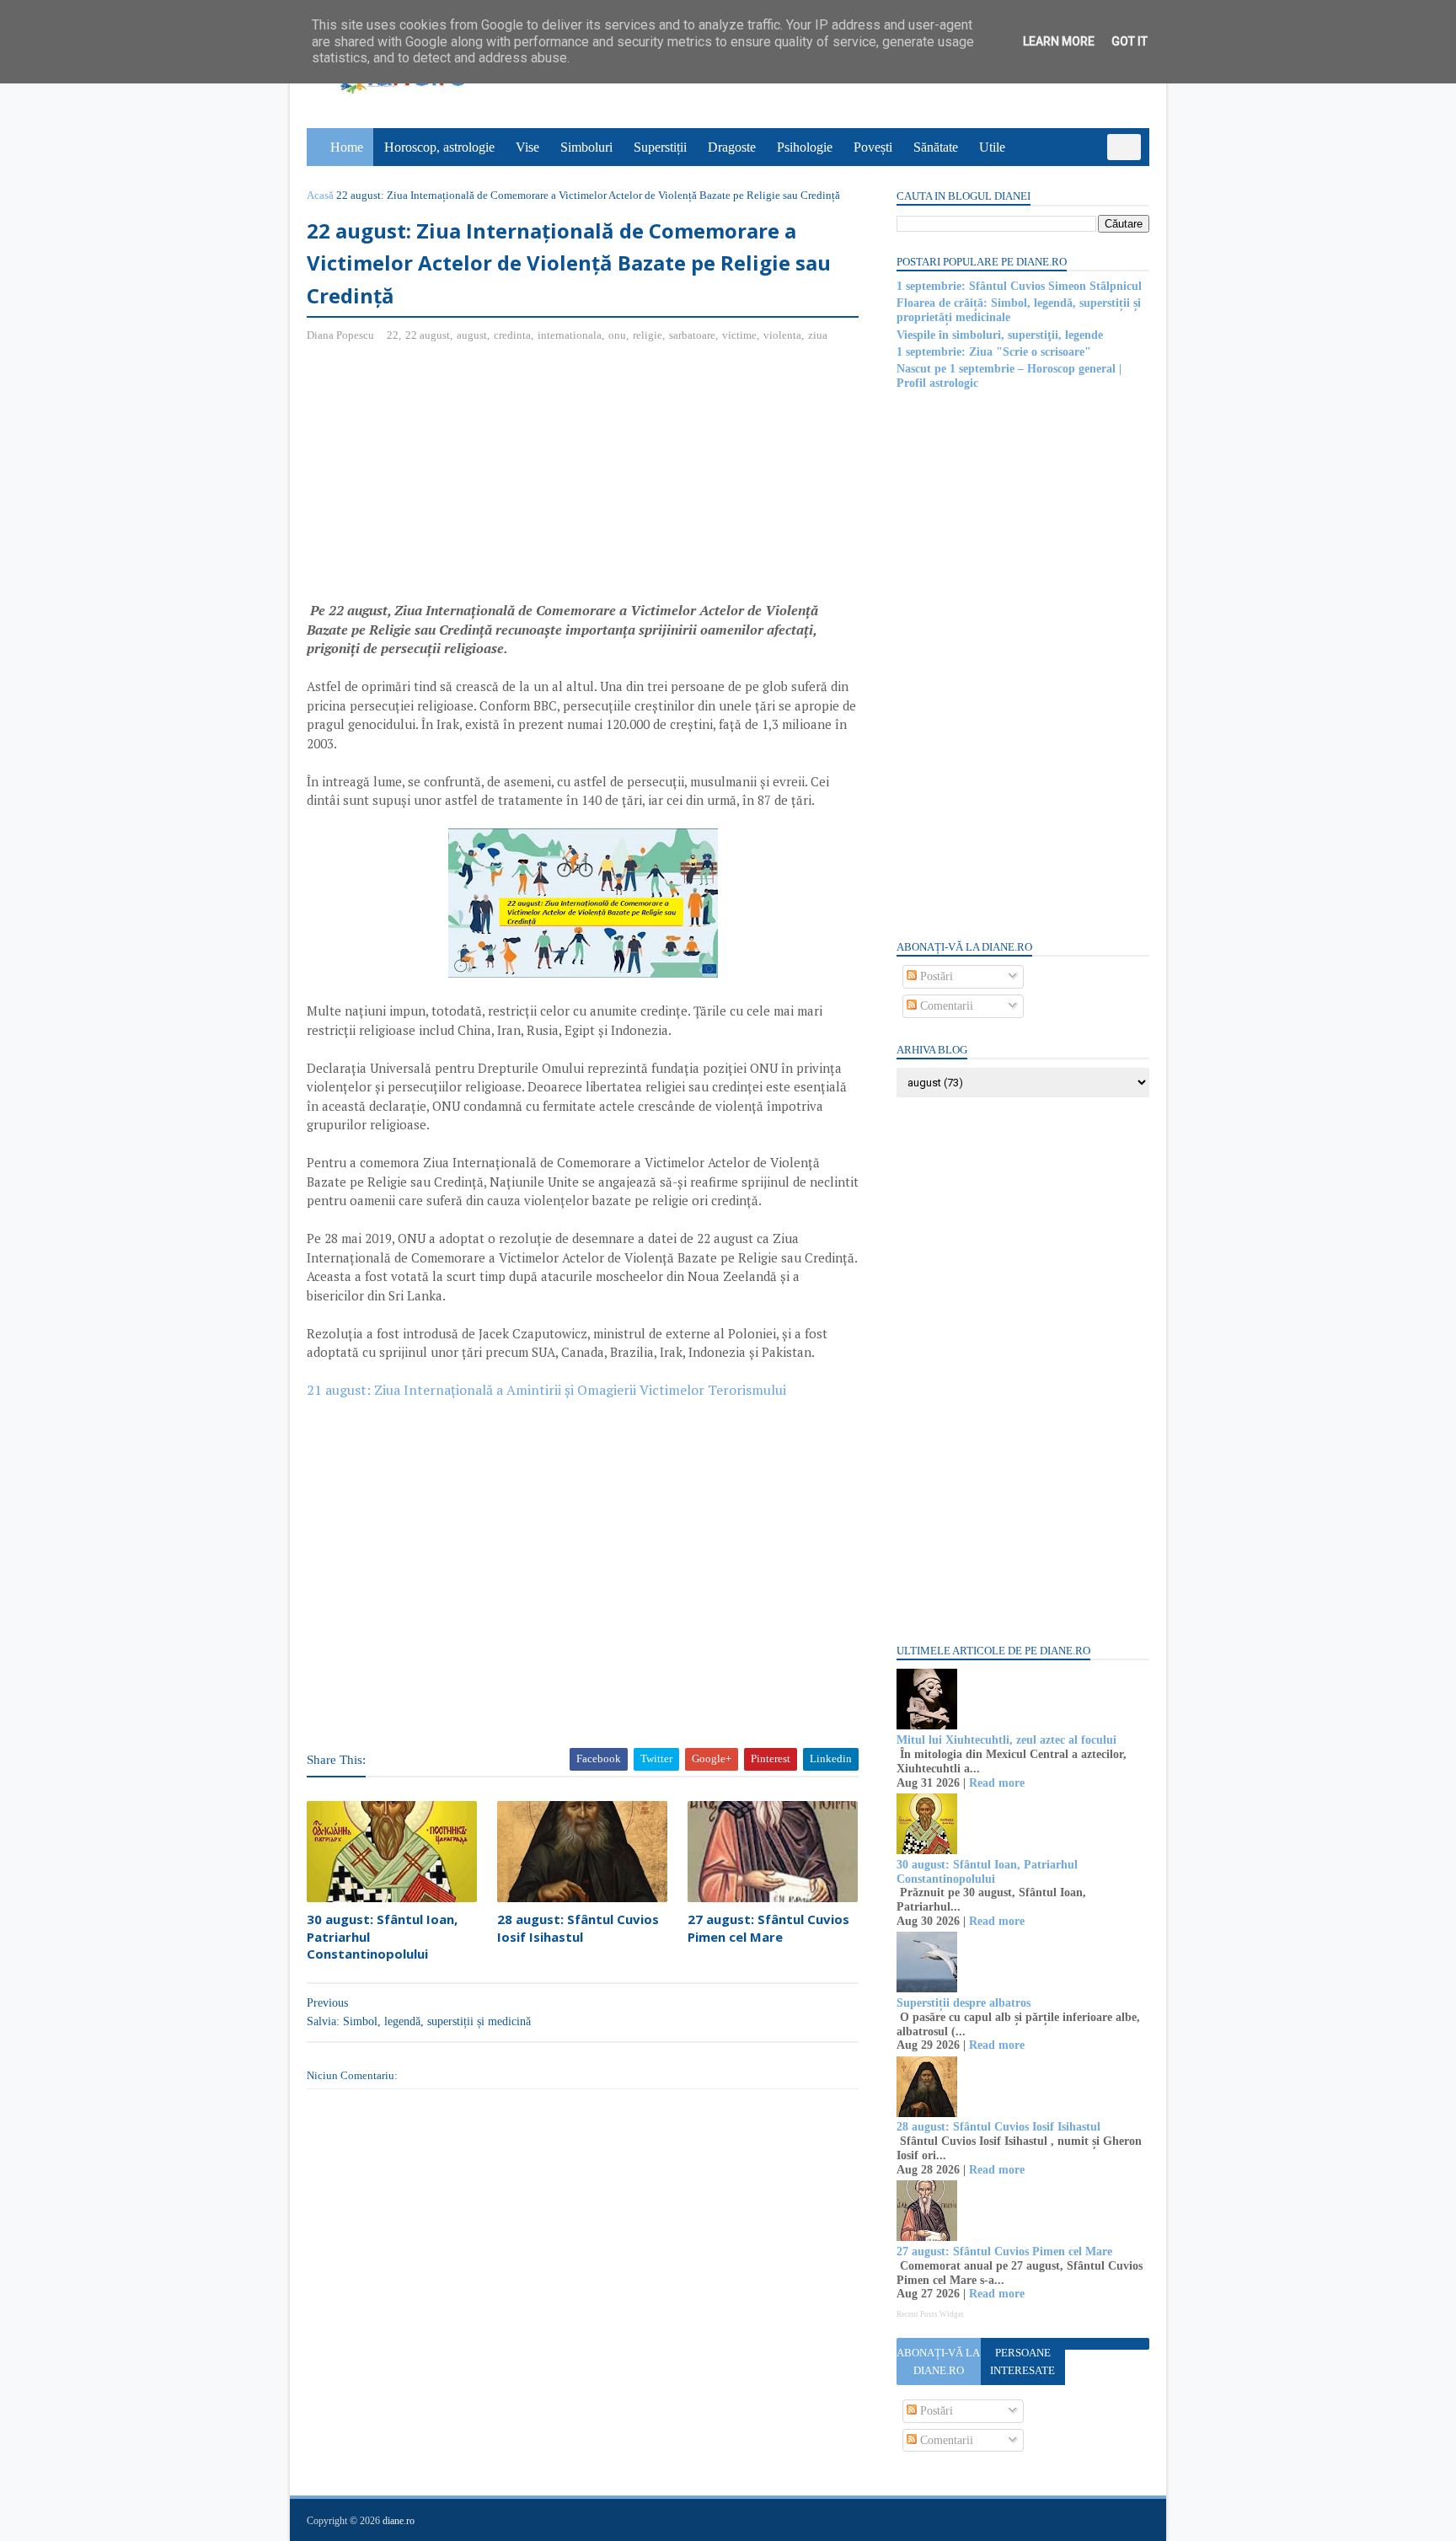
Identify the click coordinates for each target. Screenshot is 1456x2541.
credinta (512, 335)
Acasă (320, 195)
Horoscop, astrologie (439, 147)
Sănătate (936, 147)
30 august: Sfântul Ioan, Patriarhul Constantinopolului (382, 1936)
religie (648, 335)
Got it (1129, 41)
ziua (818, 335)
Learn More (1059, 41)
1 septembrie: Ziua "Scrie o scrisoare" (994, 352)
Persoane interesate (1022, 2361)
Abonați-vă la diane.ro (938, 2361)
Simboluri (586, 147)
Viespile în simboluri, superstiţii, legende (1000, 335)
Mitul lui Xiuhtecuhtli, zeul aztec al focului (1006, 1740)
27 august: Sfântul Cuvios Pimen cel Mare (768, 1927)
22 (393, 335)
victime (739, 335)
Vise (527, 147)
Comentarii (945, 1006)
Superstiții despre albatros (964, 2003)
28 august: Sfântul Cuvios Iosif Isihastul (578, 1927)
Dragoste (732, 147)
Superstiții (660, 147)
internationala (570, 335)
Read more (997, 1783)
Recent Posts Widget (930, 2314)
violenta (782, 335)
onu (617, 335)
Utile (992, 147)
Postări (935, 976)
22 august (428, 335)
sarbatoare (692, 335)
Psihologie (805, 147)
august (472, 335)
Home (347, 147)
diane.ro (399, 2521)
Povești (873, 147)
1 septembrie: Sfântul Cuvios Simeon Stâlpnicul (1019, 286)
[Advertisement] (448, 479)
